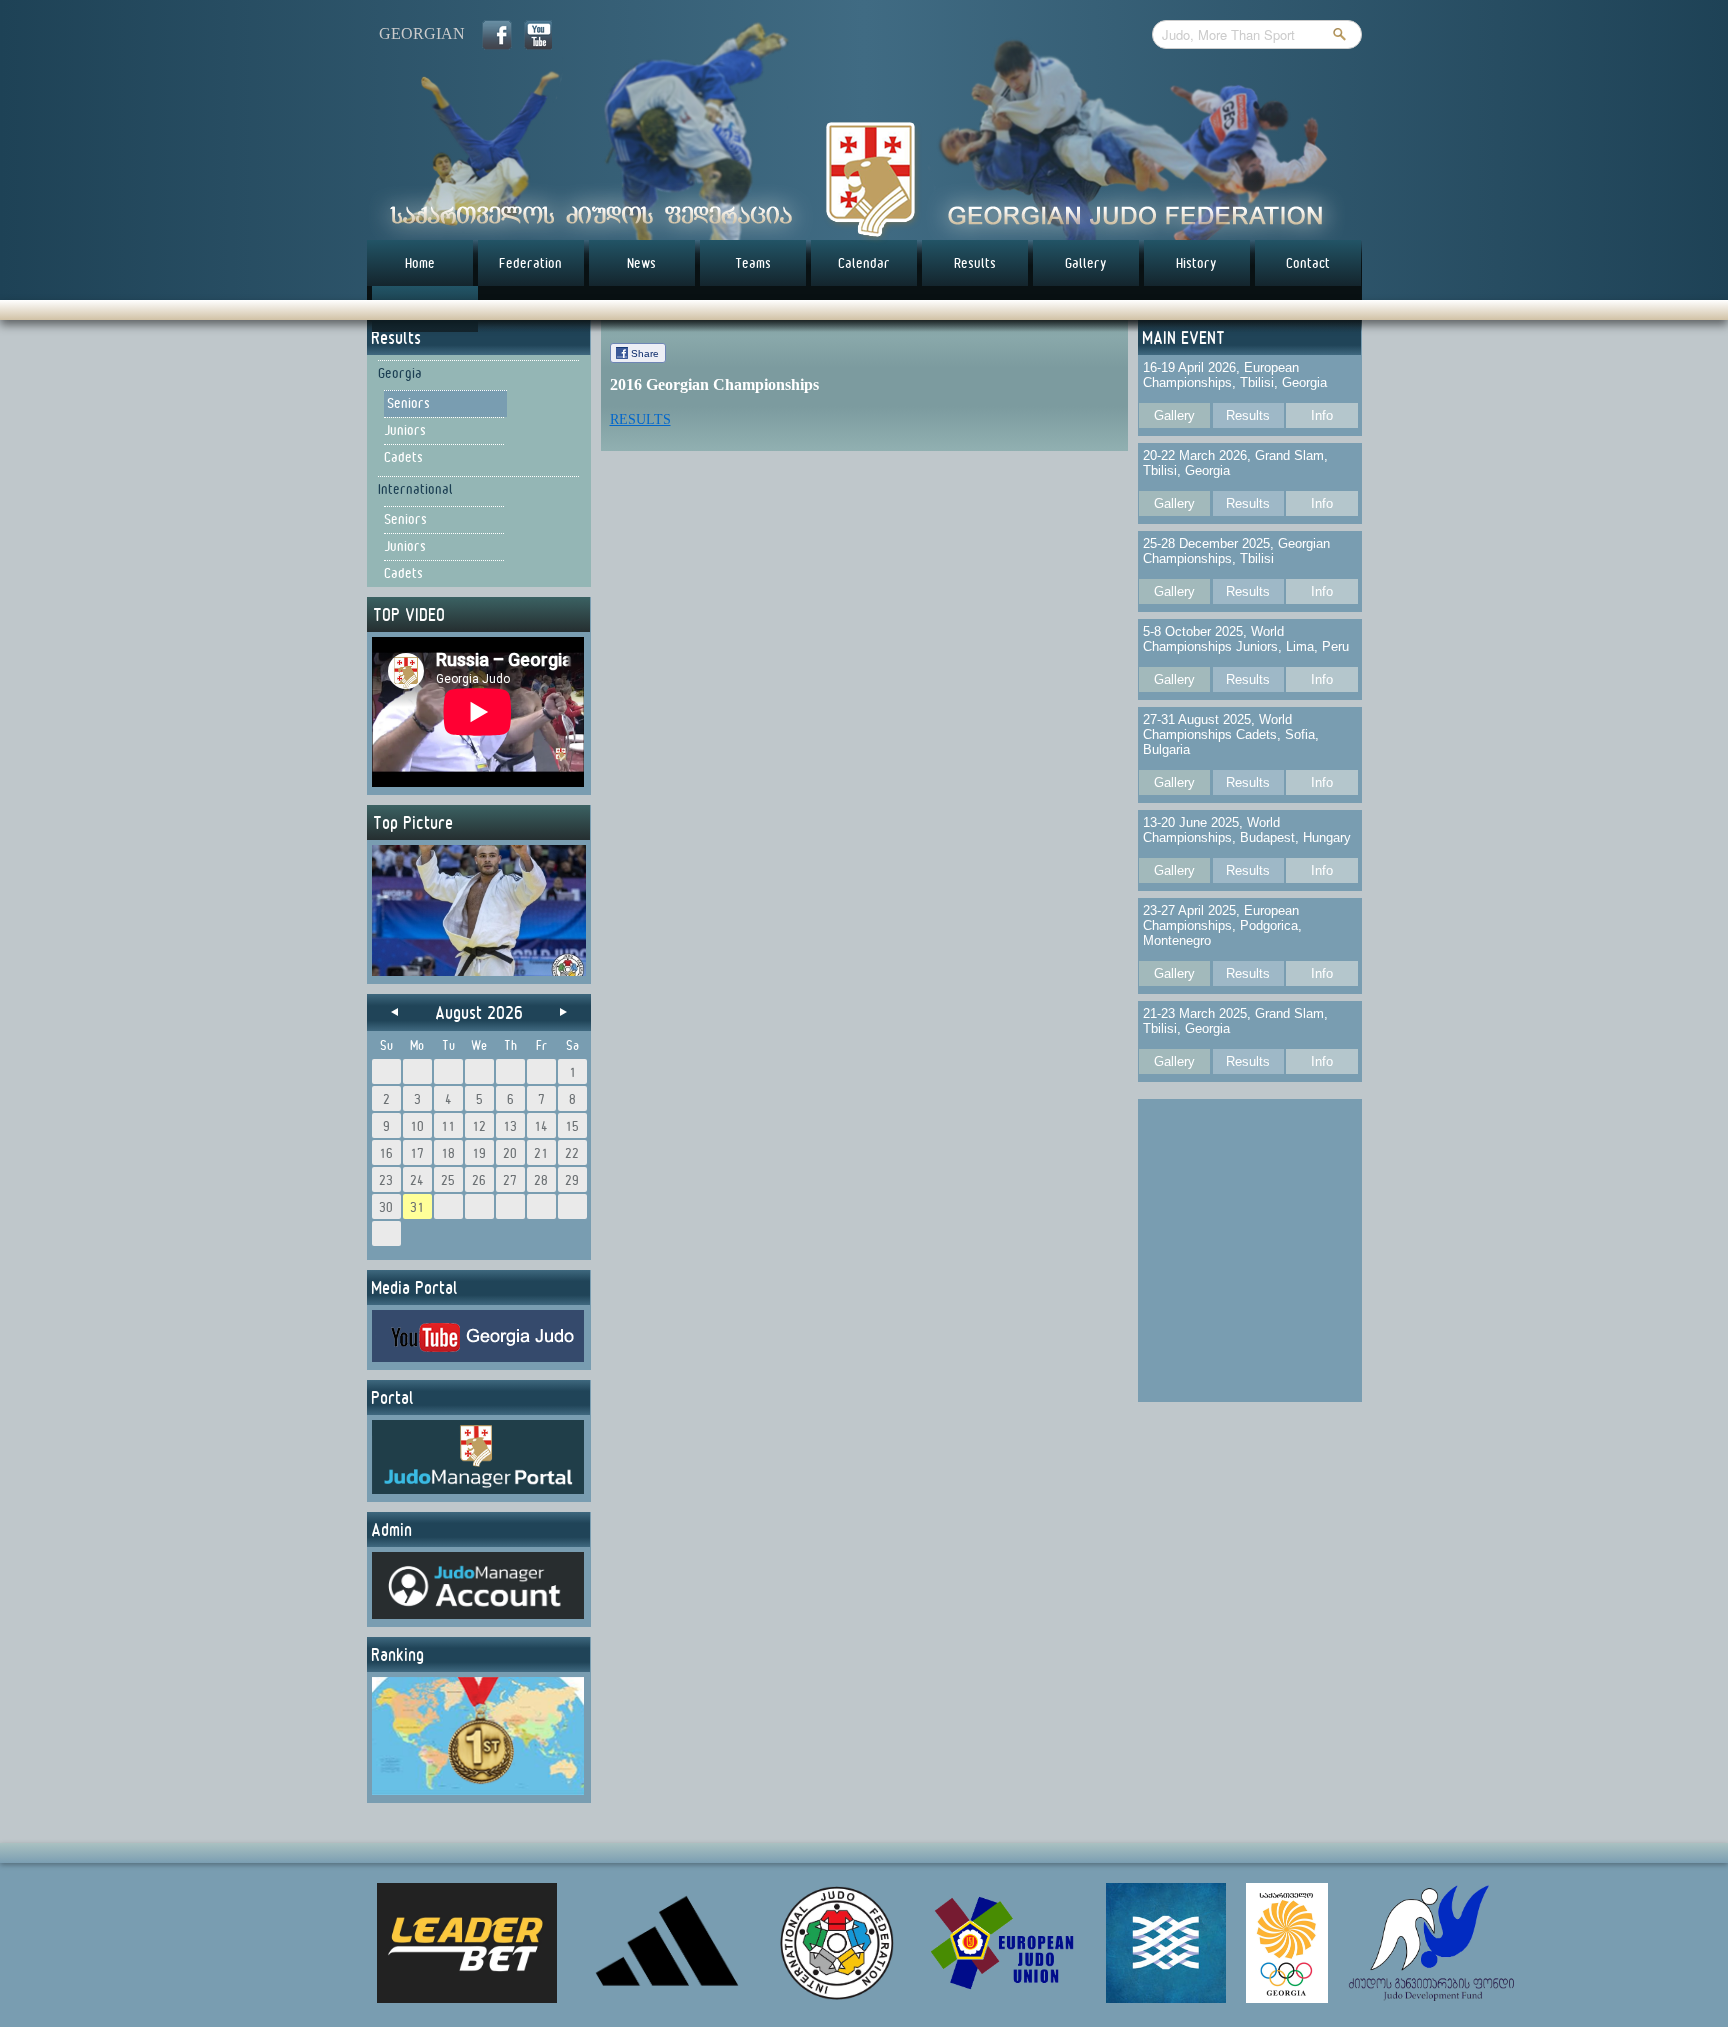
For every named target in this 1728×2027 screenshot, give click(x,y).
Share (645, 353)
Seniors (408, 403)
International (415, 489)
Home (420, 263)
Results (975, 263)
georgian (422, 33)
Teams (753, 263)
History (1196, 263)
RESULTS (640, 419)
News (641, 263)
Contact (1308, 263)
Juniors (405, 430)
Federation (530, 263)
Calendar (864, 263)
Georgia (400, 373)
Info (1322, 415)
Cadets (403, 457)
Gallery (1086, 263)
